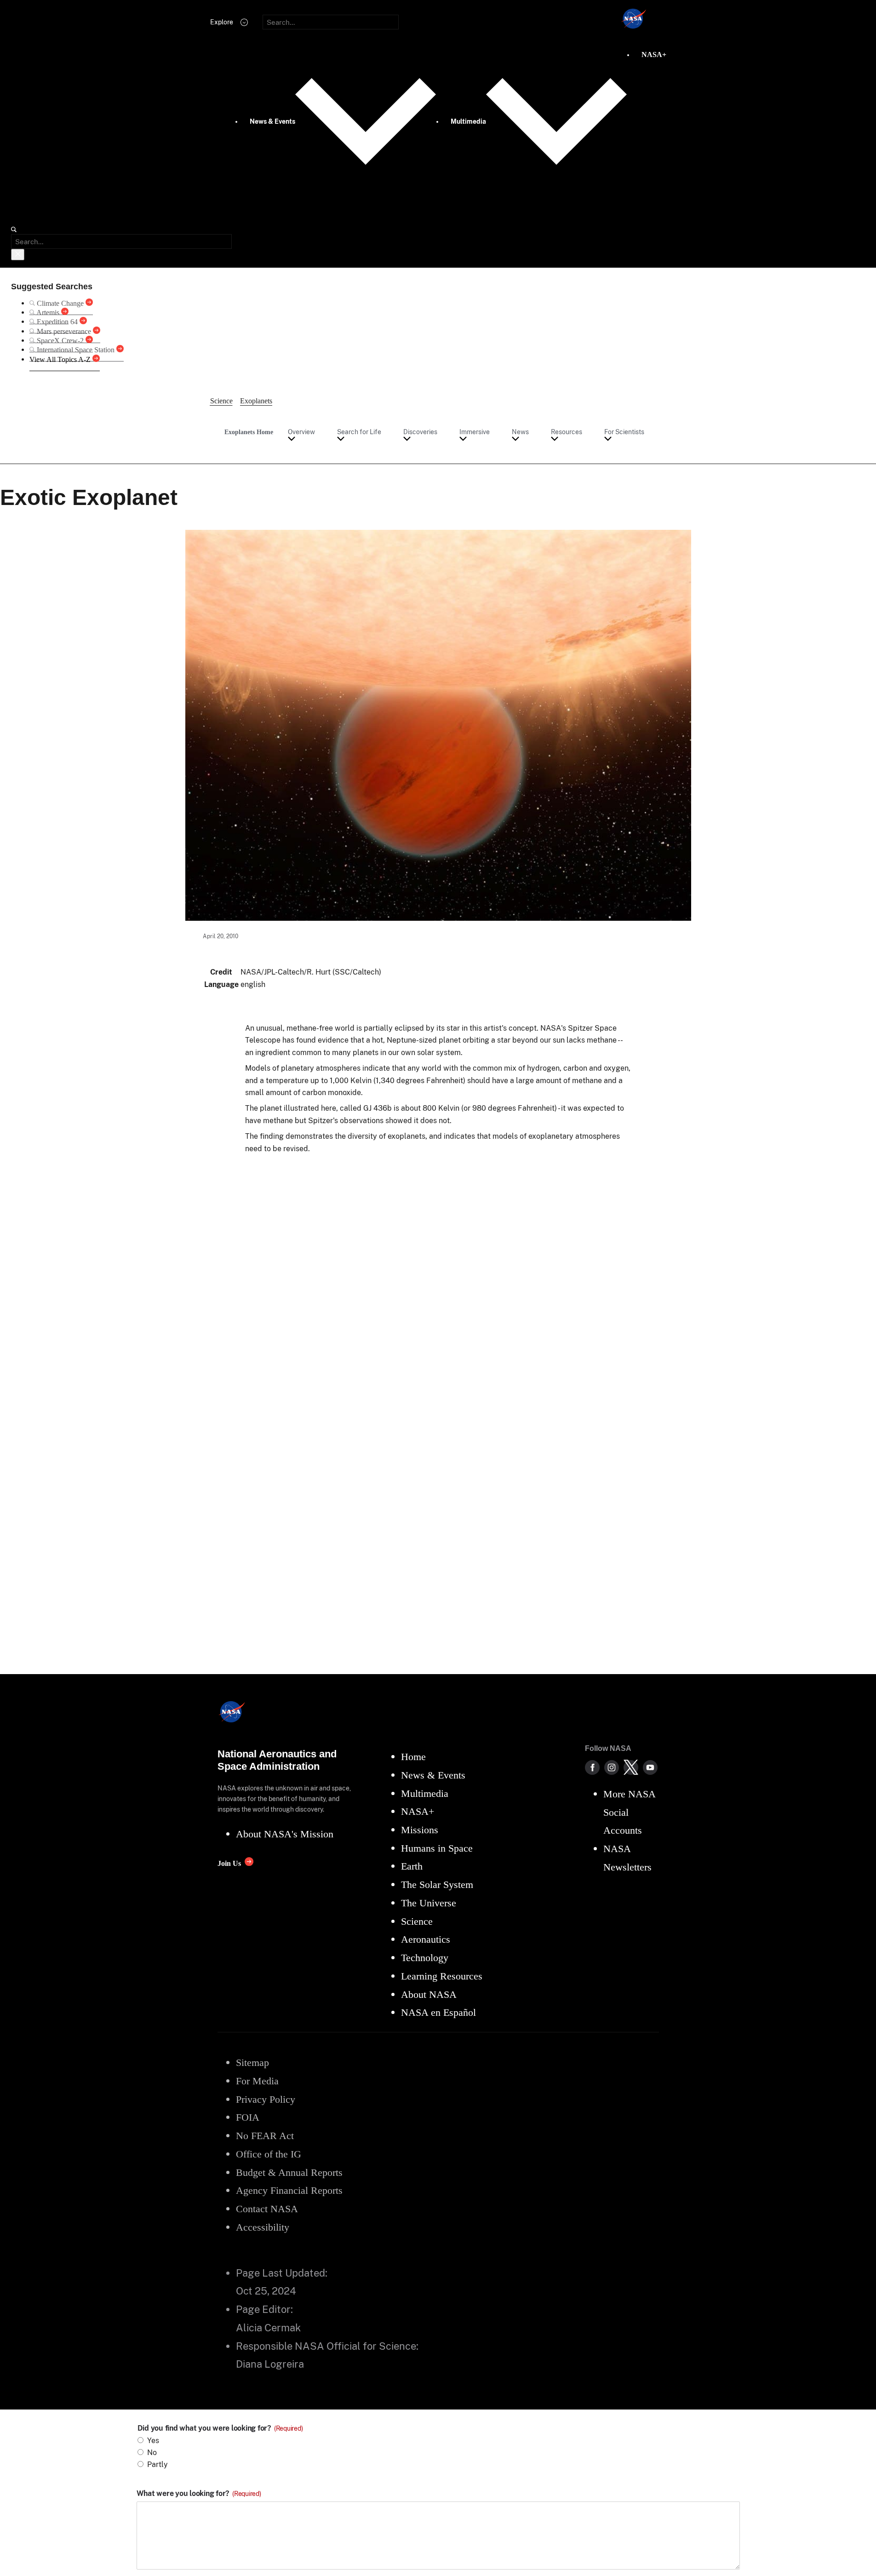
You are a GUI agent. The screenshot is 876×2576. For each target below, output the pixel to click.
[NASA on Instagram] (612, 1767)
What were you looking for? (199, 2494)
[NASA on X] (631, 1767)
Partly (157, 2464)
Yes (153, 2441)
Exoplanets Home (249, 432)
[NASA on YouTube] (650, 1767)
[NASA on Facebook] (592, 1767)
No (152, 2453)
